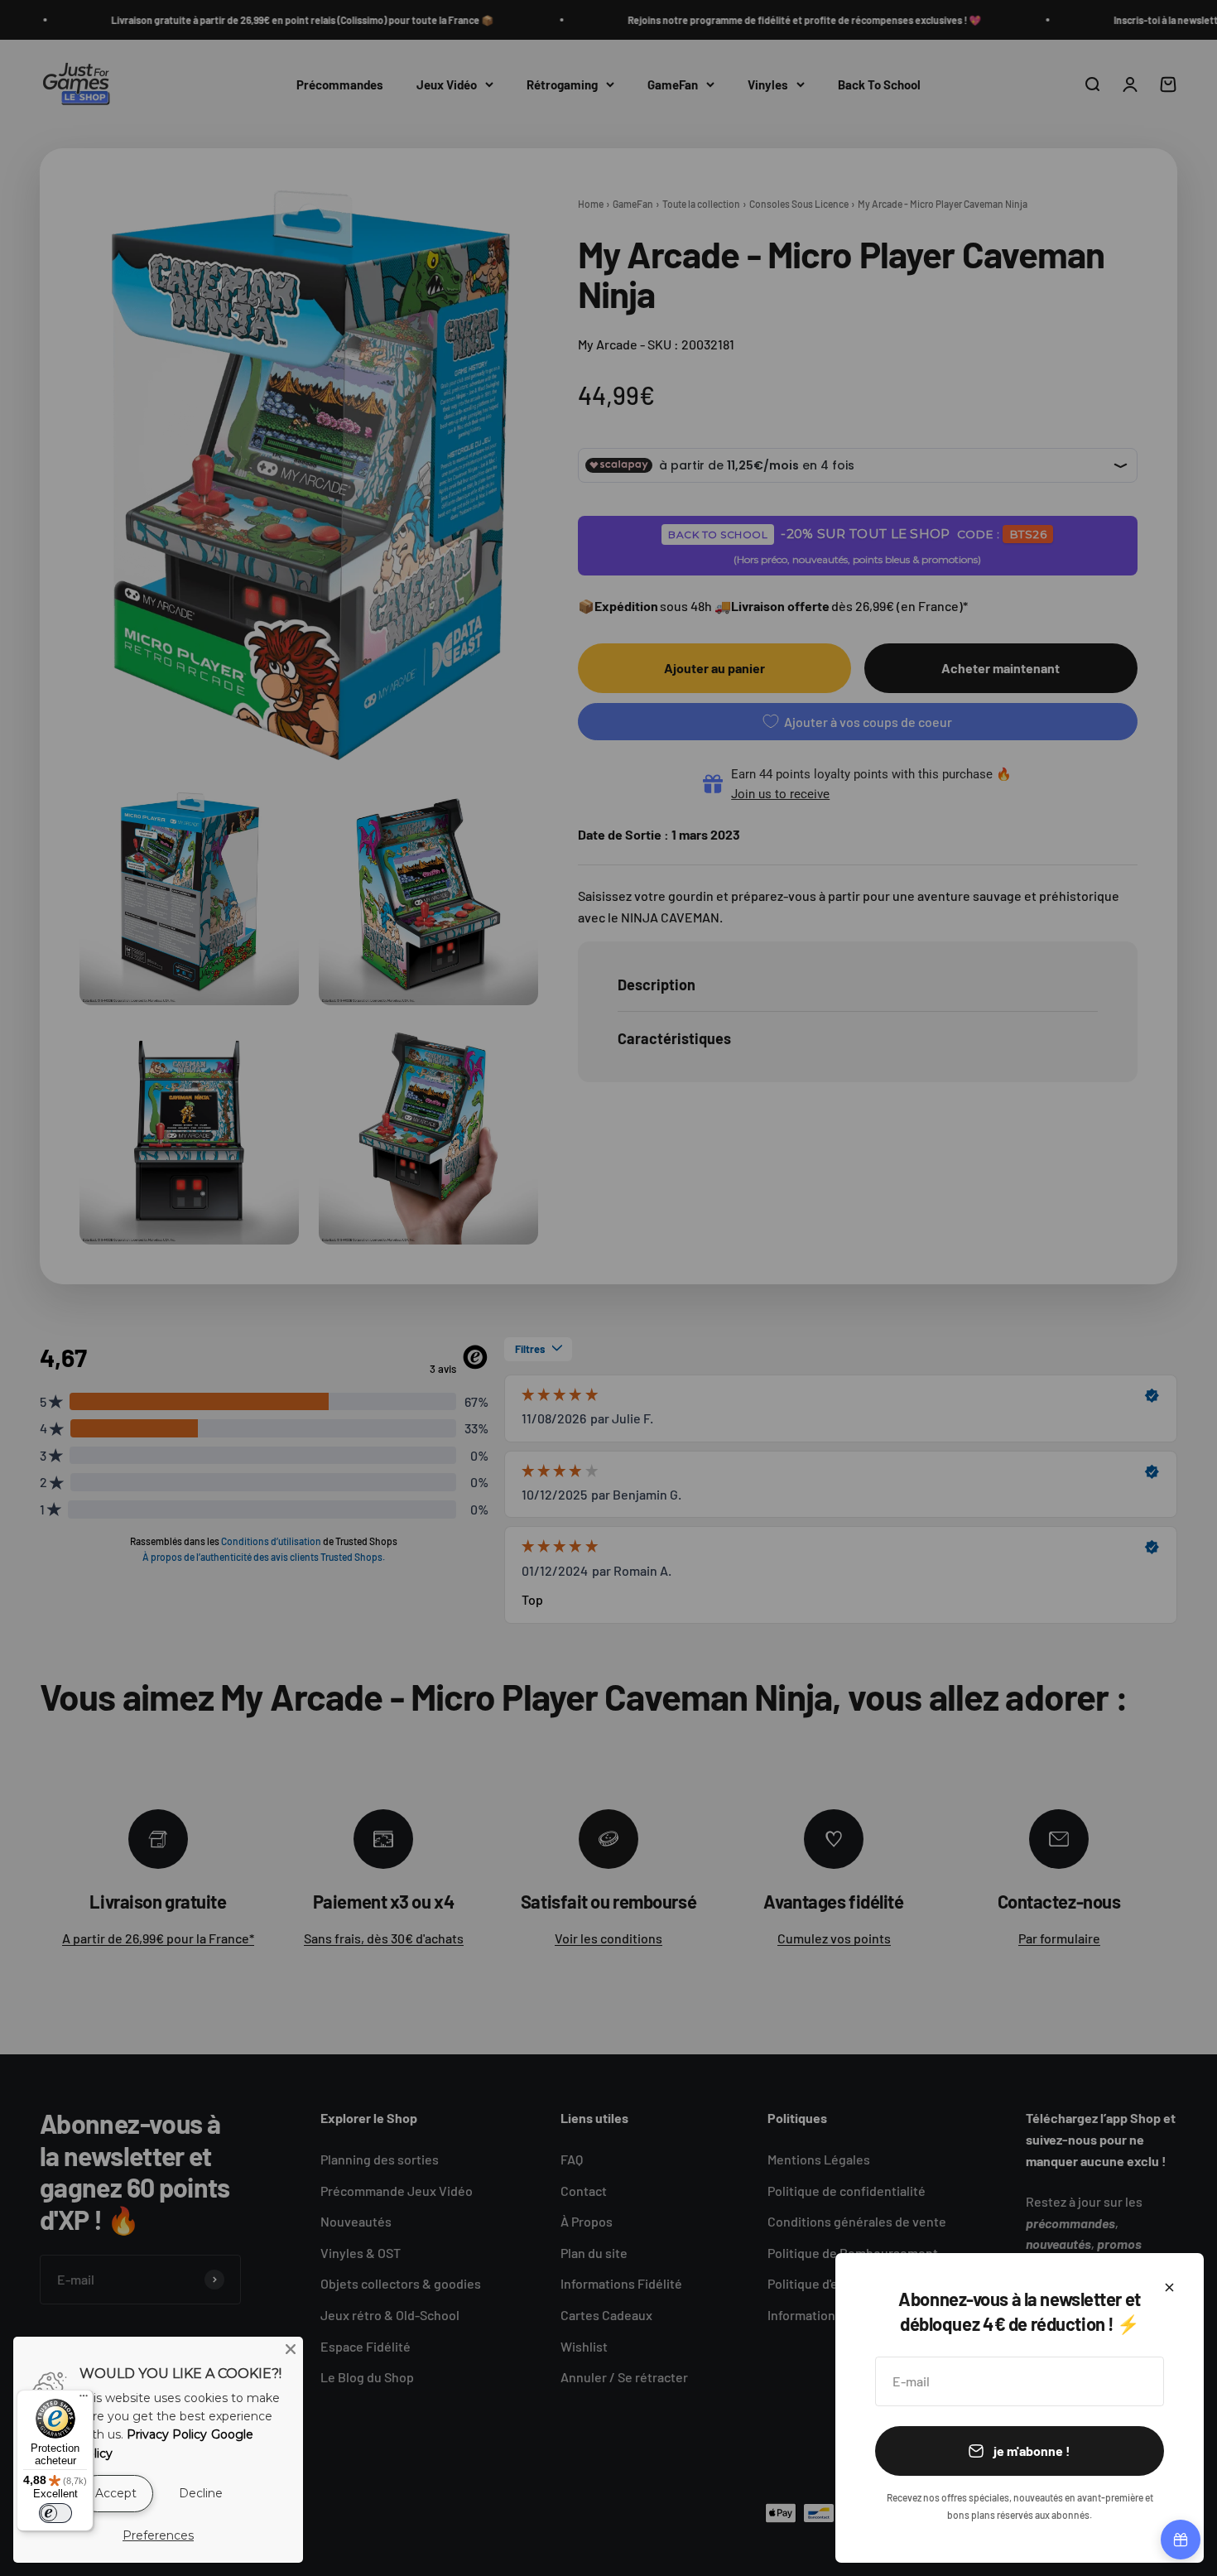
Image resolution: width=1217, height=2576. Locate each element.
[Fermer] (1169, 2287)
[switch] (55, 2513)
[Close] (291, 2349)
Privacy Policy (167, 2434)
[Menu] (84, 2400)
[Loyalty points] (1181, 2540)
